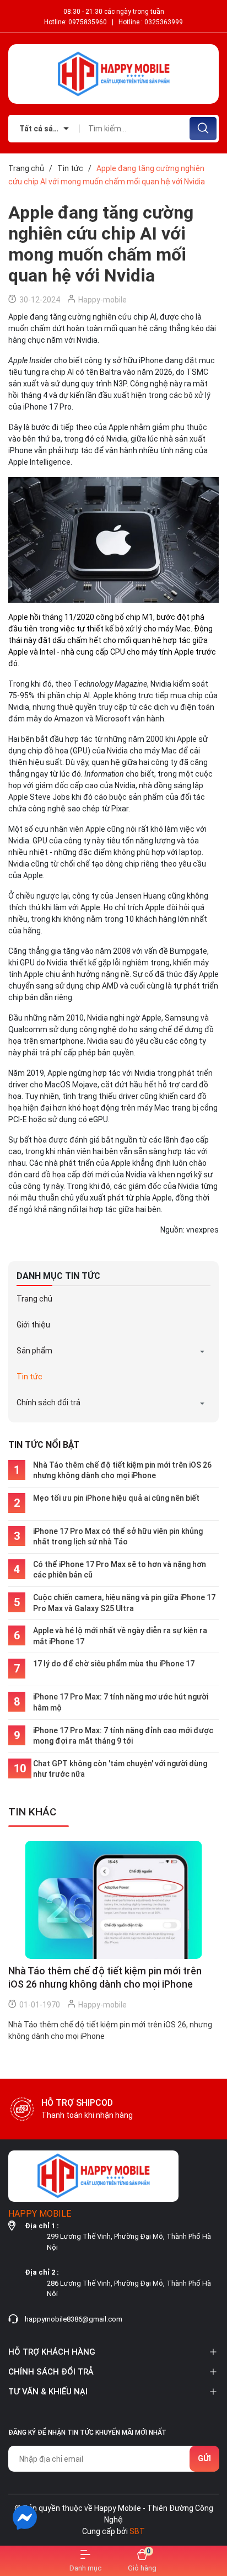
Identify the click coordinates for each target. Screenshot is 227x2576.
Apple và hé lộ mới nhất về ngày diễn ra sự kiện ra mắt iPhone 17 (120, 1636)
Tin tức (29, 1377)
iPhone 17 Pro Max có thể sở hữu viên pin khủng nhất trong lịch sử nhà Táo (118, 1537)
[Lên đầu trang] (209, 2517)
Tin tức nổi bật (44, 1445)
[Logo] (113, 74)
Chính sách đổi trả (48, 1403)
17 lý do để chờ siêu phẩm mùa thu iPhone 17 (114, 1664)
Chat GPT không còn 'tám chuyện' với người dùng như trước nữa (120, 1769)
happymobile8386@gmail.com (74, 2319)
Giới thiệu (33, 1325)
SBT (137, 2531)
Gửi (204, 2458)
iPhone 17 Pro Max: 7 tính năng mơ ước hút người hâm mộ (121, 1702)
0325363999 (164, 22)
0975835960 (88, 22)
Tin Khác (32, 1812)
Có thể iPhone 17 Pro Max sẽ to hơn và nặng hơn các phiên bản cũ (120, 1570)
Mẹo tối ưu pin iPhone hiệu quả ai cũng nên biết (116, 1498)
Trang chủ (34, 1299)
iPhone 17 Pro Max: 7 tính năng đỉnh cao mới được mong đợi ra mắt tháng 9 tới (123, 1736)
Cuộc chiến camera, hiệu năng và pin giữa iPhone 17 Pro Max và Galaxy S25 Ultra (124, 1603)
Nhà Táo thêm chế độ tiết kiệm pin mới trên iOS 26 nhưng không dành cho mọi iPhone (122, 1470)
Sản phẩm (34, 1351)
